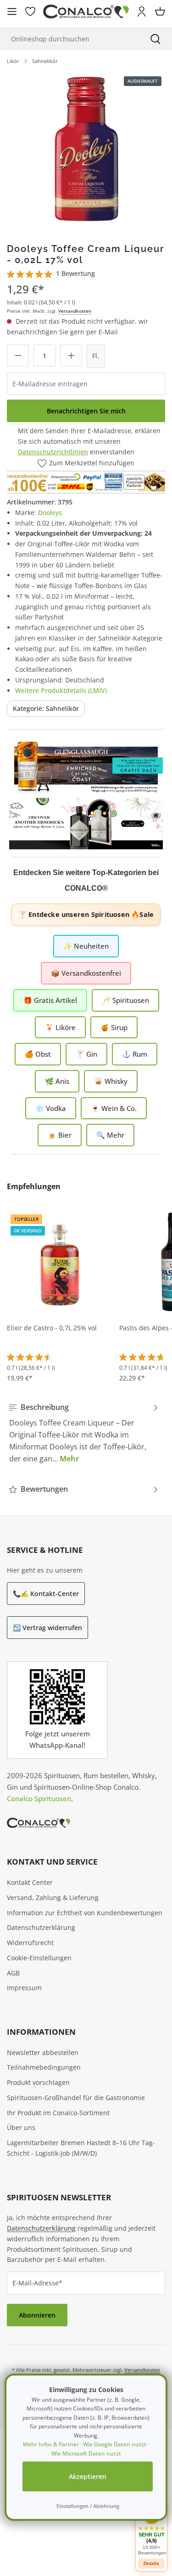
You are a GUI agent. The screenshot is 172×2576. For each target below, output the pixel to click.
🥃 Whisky (111, 1081)
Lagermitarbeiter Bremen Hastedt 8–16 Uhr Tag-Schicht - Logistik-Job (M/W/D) (81, 2148)
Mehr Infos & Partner (51, 2444)
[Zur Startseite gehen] (86, 12)
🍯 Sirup (114, 1027)
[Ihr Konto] (142, 11)
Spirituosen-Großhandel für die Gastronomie (76, 2098)
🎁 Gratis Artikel (50, 1000)
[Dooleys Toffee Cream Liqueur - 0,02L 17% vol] (86, 150)
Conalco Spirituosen (39, 1798)
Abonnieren (37, 2315)
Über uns (21, 2127)
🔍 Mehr (110, 1135)
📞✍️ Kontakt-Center (46, 1594)
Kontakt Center (30, 1882)
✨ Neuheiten (86, 946)
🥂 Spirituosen (125, 1000)
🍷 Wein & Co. (114, 1108)
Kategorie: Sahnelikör (46, 708)
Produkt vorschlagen (38, 2082)
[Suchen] (155, 39)
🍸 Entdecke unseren (86, 914)
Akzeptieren (88, 2476)
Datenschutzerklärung (41, 1927)
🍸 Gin (86, 1054)
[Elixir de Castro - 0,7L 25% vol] (60, 1262)
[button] (151, 2529)
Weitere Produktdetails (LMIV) (61, 690)
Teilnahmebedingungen (44, 2067)
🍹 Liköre (60, 1027)
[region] (86, 150)
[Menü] (12, 11)
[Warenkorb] (160, 11)
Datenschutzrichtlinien (53, 452)
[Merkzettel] (30, 11)
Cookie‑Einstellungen (39, 1958)
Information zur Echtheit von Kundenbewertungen (85, 1913)
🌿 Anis (57, 1081)
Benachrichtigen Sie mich (86, 411)
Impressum (24, 1988)
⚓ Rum (135, 1054)
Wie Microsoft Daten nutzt (86, 2453)
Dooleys (50, 512)
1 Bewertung (75, 273)
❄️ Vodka (51, 1108)
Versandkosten (75, 311)
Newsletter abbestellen (43, 2052)
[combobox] (69, 39)
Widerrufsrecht (30, 1943)
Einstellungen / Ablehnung (88, 2506)
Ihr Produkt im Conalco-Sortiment (58, 2113)
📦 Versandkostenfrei (86, 973)
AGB (13, 1973)
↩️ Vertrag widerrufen (47, 1628)
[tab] (84, 1433)
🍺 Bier (60, 1135)
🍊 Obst (38, 1054)
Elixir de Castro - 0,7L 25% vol (52, 1328)
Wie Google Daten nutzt (115, 2444)
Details (151, 2563)
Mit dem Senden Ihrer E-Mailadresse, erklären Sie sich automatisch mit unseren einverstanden (89, 441)
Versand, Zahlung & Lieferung (53, 1898)
